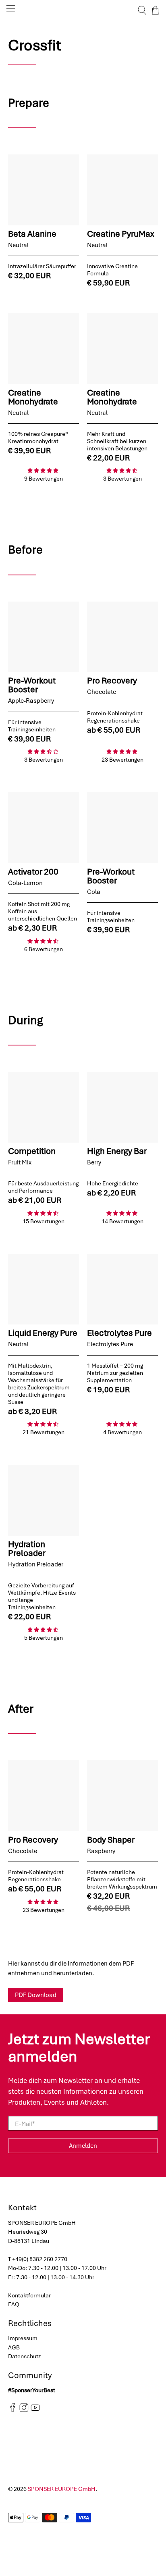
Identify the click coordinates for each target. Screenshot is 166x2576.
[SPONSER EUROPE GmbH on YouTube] (35, 2410)
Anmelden (83, 2146)
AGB (14, 2347)
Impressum (23, 2338)
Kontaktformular (29, 2295)
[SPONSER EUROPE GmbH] (83, 10)
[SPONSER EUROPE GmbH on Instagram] (24, 2410)
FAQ (14, 2304)
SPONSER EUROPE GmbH (62, 2489)
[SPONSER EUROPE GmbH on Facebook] (13, 2410)
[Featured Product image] (44, 190)
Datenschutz (25, 2356)
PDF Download (36, 1995)
